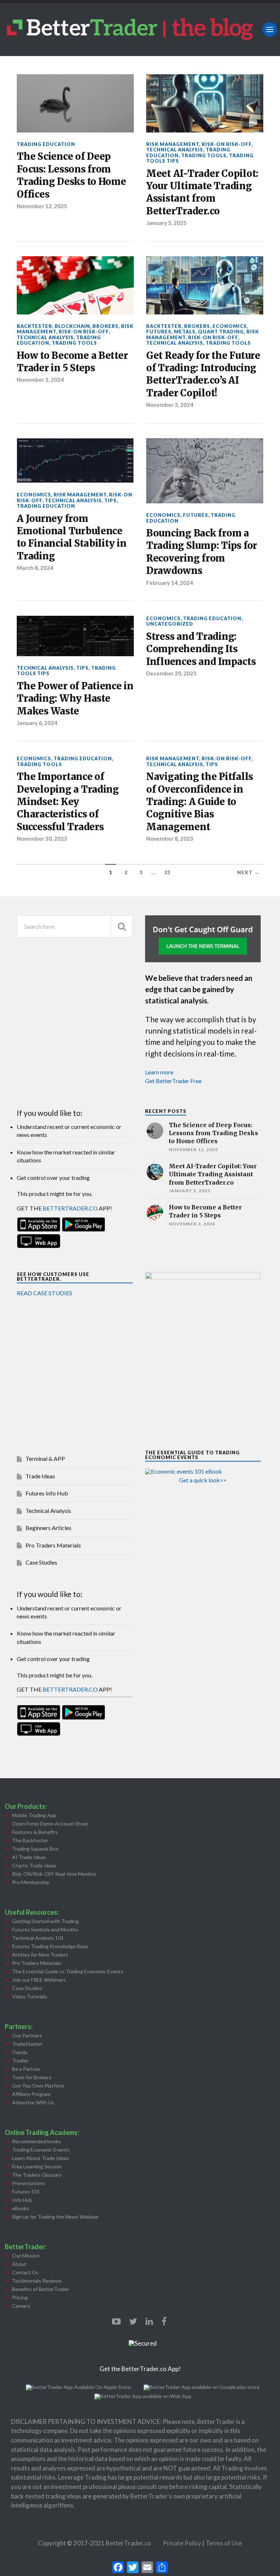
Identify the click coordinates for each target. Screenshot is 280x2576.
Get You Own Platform (38, 2086)
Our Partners (27, 2035)
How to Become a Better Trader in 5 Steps (72, 362)
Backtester (34, 326)
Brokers (106, 326)
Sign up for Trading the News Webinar (55, 2217)
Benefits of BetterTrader (41, 2289)
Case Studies (41, 1562)
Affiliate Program (31, 2094)
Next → (248, 872)
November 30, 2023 (42, 839)
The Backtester (30, 1840)
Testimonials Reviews (37, 2281)
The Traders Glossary (37, 2175)
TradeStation (27, 2044)
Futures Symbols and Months (45, 1929)
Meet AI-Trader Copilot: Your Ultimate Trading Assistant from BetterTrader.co (202, 192)
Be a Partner (26, 2069)
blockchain (72, 326)
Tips (110, 500)
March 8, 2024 (35, 568)
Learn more (159, 1072)
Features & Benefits (35, 1832)
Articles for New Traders (40, 1955)
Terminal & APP (45, 1459)
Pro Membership (31, 1882)
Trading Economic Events (41, 2150)
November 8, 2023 (170, 839)
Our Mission (26, 2256)
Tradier (20, 2060)
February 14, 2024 (170, 583)
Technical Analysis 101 (38, 1938)
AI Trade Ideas (29, 1857)
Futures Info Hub (47, 1493)
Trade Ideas (40, 1476)
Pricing (20, 2297)
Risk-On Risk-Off (227, 144)
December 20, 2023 (171, 673)
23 (167, 872)
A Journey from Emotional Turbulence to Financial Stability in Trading (72, 537)
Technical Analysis (175, 150)
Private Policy (183, 2543)
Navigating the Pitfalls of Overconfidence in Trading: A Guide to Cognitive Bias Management (200, 802)
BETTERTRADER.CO (70, 1208)
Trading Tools (204, 155)
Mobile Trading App (34, 1815)
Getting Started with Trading (45, 1921)
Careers (21, 2306)
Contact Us (25, 2272)
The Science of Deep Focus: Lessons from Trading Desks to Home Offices (71, 175)
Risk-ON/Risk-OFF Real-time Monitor (54, 1874)
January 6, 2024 (37, 723)
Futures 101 (26, 2191)
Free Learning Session (37, 2166)
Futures (159, 332)
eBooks (21, 2208)
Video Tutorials (30, 1996)
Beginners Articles (48, 1528)
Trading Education (46, 144)
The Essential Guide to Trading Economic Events (68, 1971)
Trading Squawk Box (35, 1849)
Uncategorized (170, 624)
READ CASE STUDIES (44, 1293)
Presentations (28, 2183)
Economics (230, 326)
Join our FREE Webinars (39, 1980)
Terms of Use (224, 2543)
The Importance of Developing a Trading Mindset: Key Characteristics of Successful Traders (68, 802)
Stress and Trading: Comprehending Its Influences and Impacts (201, 649)
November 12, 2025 (42, 206)
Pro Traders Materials (53, 1545)
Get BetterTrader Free (173, 1081)
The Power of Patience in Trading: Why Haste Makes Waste (75, 699)
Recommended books (37, 2141)
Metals (185, 332)
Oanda (20, 2052)
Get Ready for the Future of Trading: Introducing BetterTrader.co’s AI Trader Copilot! (203, 374)
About (19, 2264)
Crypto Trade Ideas (34, 1865)
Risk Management (173, 144)
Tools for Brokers (32, 2077)
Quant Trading (221, 332)
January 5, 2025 (166, 223)
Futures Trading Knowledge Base (50, 1946)
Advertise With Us (33, 2102)
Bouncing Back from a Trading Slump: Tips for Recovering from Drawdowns (202, 552)
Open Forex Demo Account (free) (50, 1824)
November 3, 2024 (40, 380)
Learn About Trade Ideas (40, 2158)
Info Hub (22, 2200)
